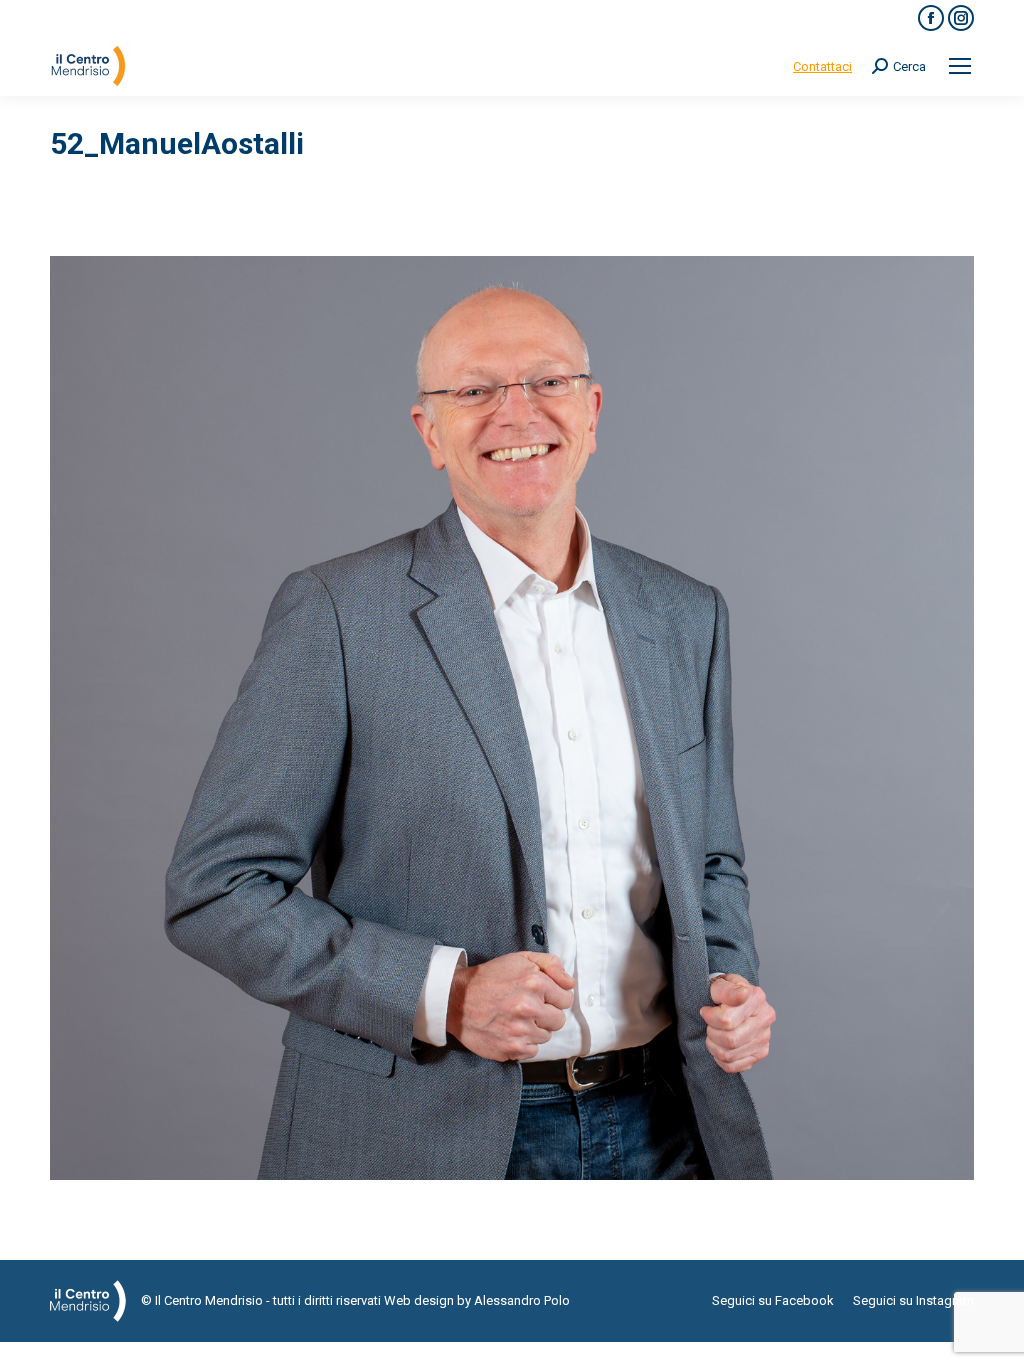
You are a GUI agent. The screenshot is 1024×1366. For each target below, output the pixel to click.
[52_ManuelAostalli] (512, 718)
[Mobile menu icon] (960, 66)
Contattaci (822, 66)
